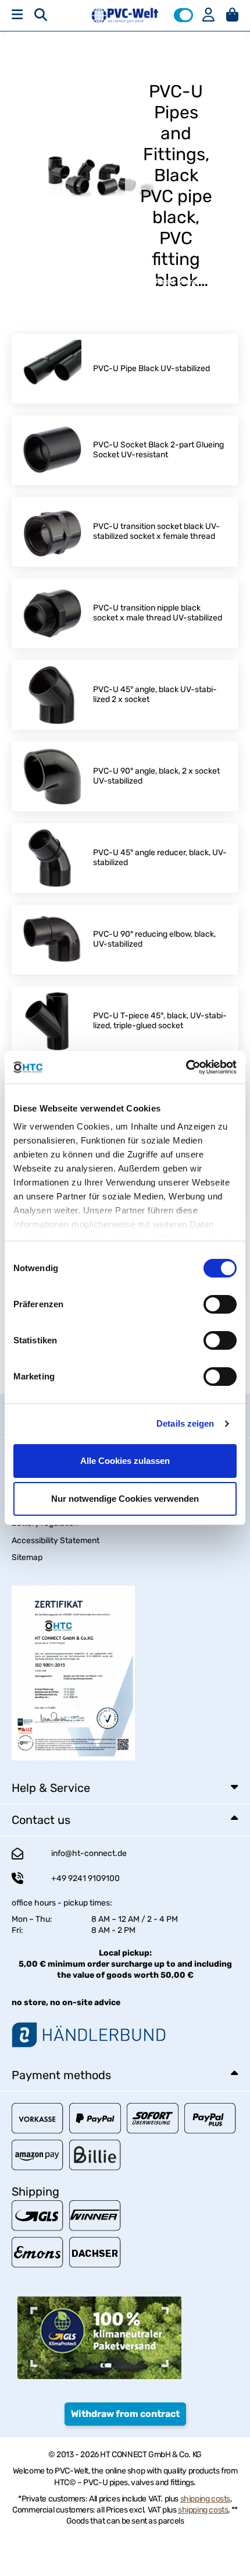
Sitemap (27, 1557)
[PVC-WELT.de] (125, 15)
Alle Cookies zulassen (125, 1461)
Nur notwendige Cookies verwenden (125, 1499)
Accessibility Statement (56, 1541)
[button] (183, 15)
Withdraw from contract (125, 2414)
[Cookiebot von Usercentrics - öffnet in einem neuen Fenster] (186, 1067)
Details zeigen (185, 1423)
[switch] (220, 1304)
